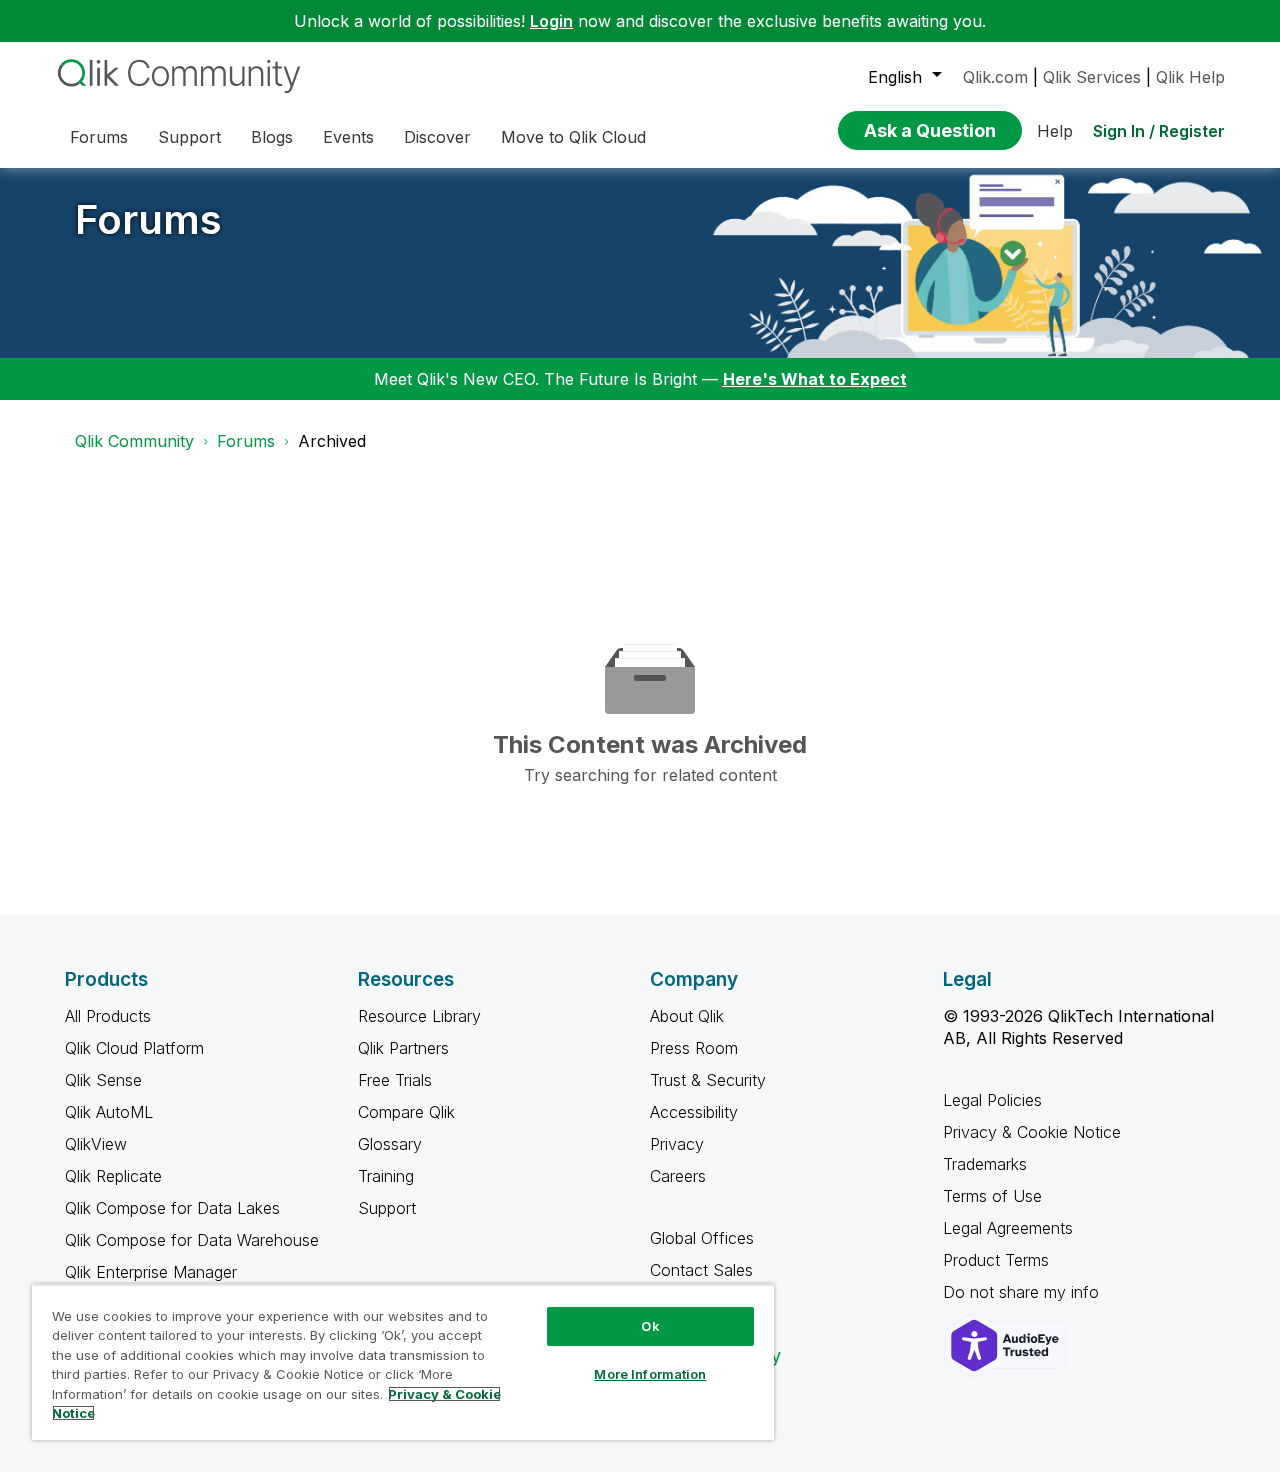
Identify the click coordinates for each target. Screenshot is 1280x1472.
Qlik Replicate (113, 1176)
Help (1055, 131)
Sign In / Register (1159, 131)
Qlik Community (134, 441)
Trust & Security (708, 1080)
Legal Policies (992, 1100)
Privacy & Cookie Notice (1032, 1132)
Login (551, 21)
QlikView (96, 1144)
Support (387, 1208)
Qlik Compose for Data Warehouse (192, 1240)
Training (386, 1176)
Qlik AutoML (109, 1112)
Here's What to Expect (815, 379)
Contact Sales (701, 1270)
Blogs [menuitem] (272, 137)
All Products (108, 1016)
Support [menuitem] (189, 137)
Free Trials (395, 1080)
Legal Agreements (1008, 1228)
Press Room (694, 1048)
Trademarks (985, 1164)
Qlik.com (995, 77)
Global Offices (702, 1238)
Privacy (677, 1144)
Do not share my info (1023, 1292)
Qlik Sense (103, 1080)
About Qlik (687, 1016)
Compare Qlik (406, 1112)
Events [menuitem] (348, 137)
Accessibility (694, 1112)
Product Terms (996, 1260)
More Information (650, 1374)
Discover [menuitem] (437, 137)
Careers (678, 1176)
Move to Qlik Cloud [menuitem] (573, 137)
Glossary (390, 1144)
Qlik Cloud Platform (134, 1048)
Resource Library (419, 1016)
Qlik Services (1092, 77)
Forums (148, 219)
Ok (650, 1326)
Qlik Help (1190, 77)
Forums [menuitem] (99, 137)
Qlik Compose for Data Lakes (172, 1208)
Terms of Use (992, 1196)
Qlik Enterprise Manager (151, 1272)
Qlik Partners (403, 1048)
